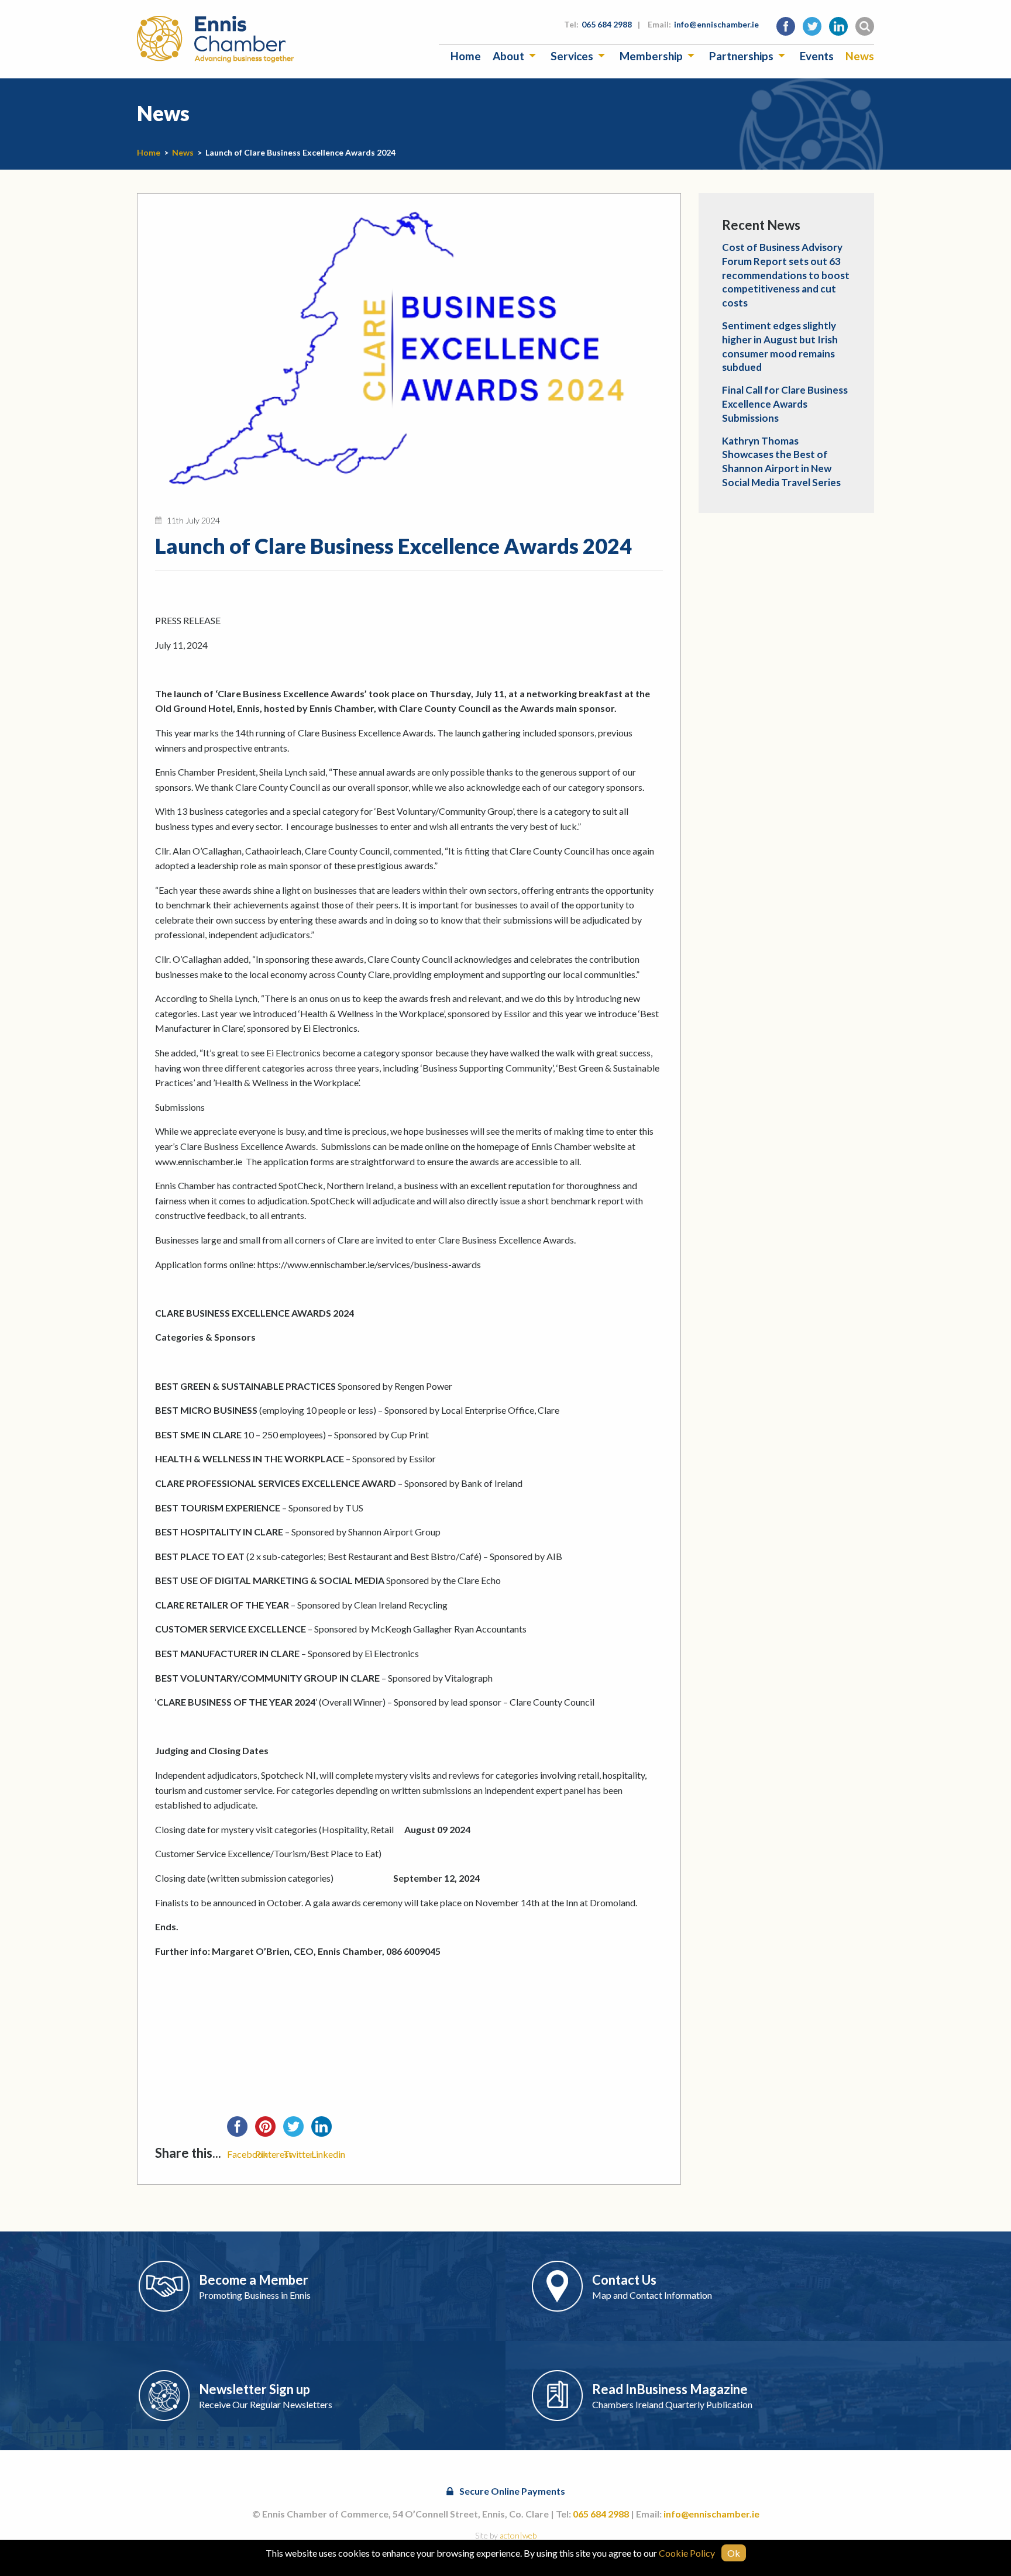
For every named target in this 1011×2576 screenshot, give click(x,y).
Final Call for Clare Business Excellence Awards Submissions (785, 404)
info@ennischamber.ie (716, 24)
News (860, 56)
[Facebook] (241, 2130)
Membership (651, 56)
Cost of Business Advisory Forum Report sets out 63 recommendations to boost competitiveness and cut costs (786, 275)
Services (572, 56)
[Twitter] (297, 2130)
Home (466, 56)
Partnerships (741, 56)
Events (817, 56)
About (508, 56)
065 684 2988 (607, 24)
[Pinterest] (269, 2130)
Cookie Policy (687, 2553)
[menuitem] (466, 56)
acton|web (518, 2535)
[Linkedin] (325, 2130)
